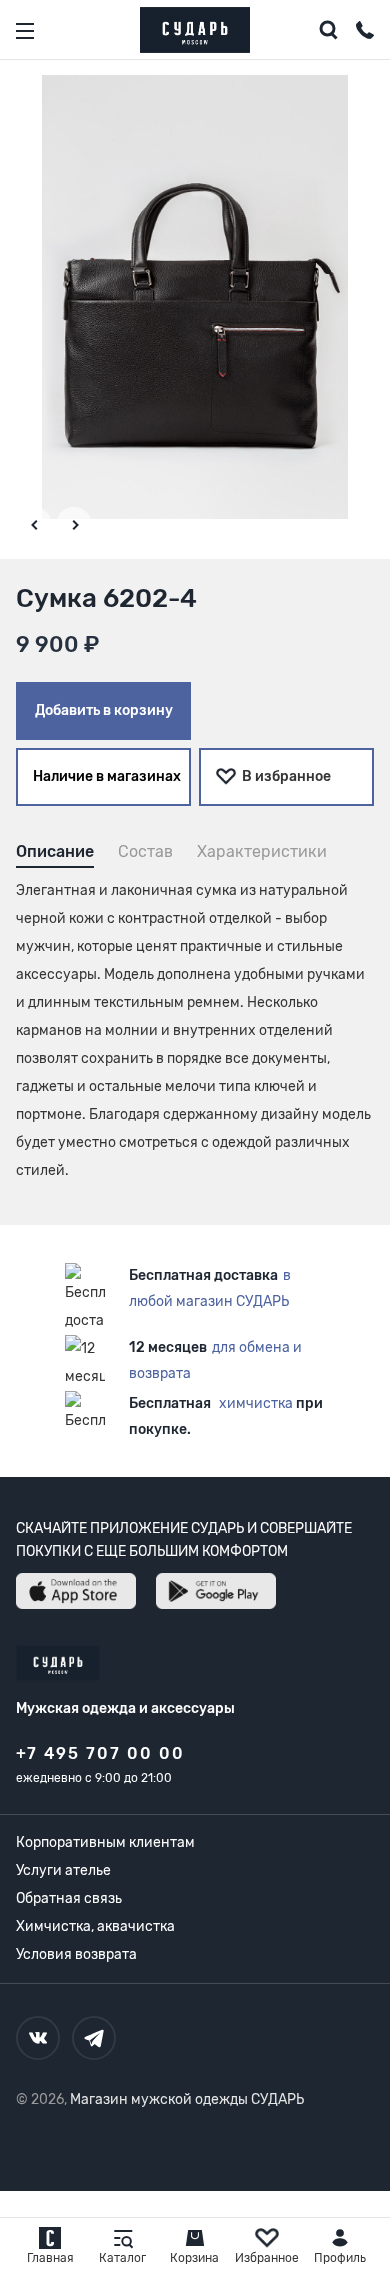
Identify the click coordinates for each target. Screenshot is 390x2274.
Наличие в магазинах (107, 776)
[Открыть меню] (25, 31)
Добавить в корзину (104, 710)
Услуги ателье (63, 1870)
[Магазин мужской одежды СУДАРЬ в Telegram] (94, 2038)
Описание (55, 851)
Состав (145, 851)
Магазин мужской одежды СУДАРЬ (187, 2099)
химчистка (256, 1403)
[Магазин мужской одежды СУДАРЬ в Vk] (38, 2038)
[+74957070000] (365, 33)
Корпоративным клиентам (105, 1842)
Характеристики (262, 851)
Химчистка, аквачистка (95, 1926)
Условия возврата (76, 1954)
